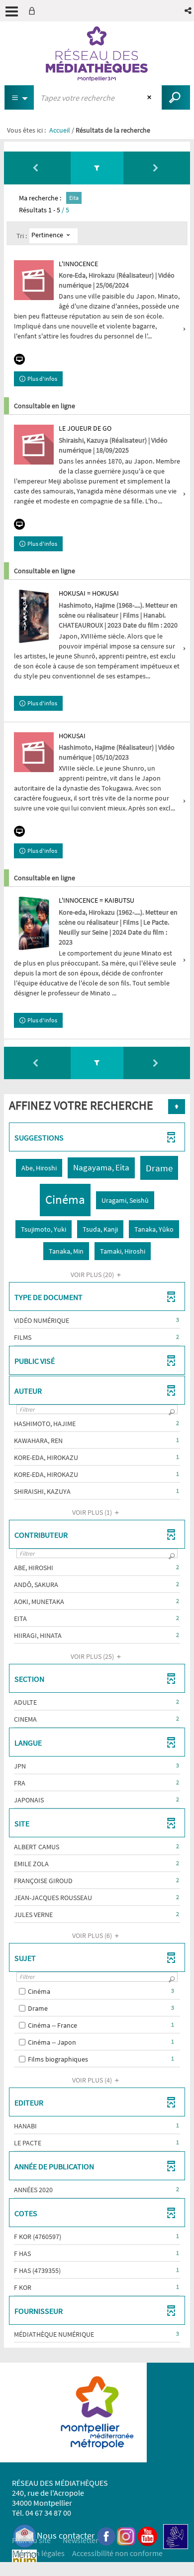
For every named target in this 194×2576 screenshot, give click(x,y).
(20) (93, 1275)
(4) (93, 2080)
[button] (189, 11)
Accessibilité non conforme (117, 2553)
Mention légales (38, 2553)
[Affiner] (97, 168)
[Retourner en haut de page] (177, 1107)
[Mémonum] (24, 2561)
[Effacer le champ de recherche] (150, 98)
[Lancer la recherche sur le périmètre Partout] (176, 97)
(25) (93, 1656)
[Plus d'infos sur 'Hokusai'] (34, 752)
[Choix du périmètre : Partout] (19, 97)
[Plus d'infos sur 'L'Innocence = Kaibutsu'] (34, 923)
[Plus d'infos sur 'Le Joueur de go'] (34, 445)
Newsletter (81, 2540)
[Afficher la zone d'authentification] (34, 11)
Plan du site (31, 2540)
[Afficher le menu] (12, 11)
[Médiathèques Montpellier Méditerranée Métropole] (97, 54)
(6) (93, 1935)
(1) (93, 1512)
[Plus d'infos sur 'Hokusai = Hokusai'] (34, 616)
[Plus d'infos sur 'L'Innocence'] (34, 280)
